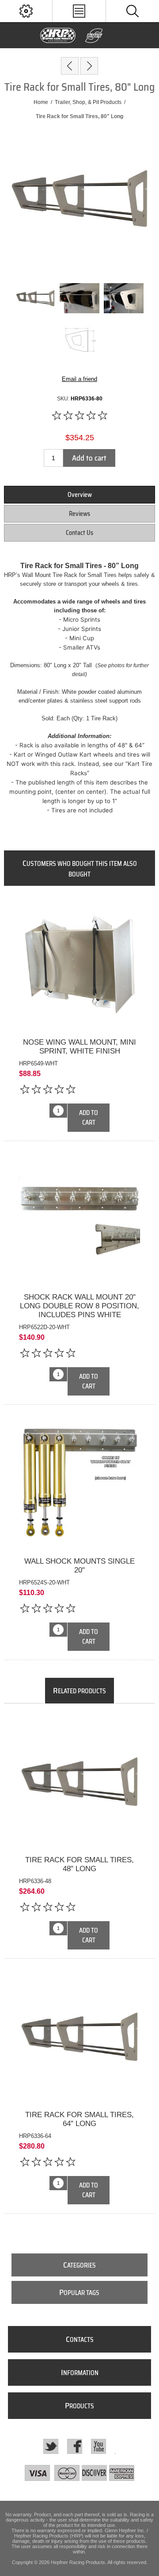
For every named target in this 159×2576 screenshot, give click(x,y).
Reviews (79, 514)
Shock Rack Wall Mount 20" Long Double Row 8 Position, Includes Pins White (79, 1306)
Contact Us (79, 533)
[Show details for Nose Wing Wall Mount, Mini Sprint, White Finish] (79, 964)
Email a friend (79, 379)
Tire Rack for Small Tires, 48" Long (79, 1864)
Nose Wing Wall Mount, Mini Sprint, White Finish (79, 1047)
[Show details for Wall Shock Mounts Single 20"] (79, 1483)
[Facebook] (75, 2446)
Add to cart (89, 458)
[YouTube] (98, 2446)
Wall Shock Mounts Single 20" (79, 1566)
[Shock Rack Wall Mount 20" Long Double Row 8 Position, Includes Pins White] (79, 1282)
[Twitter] (51, 2446)
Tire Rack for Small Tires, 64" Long (79, 2119)
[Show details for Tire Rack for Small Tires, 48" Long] (79, 1782)
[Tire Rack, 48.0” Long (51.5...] (89, 66)
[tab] (79, 495)
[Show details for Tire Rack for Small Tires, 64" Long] (79, 2037)
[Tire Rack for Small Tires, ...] (70, 66)
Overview (80, 495)
